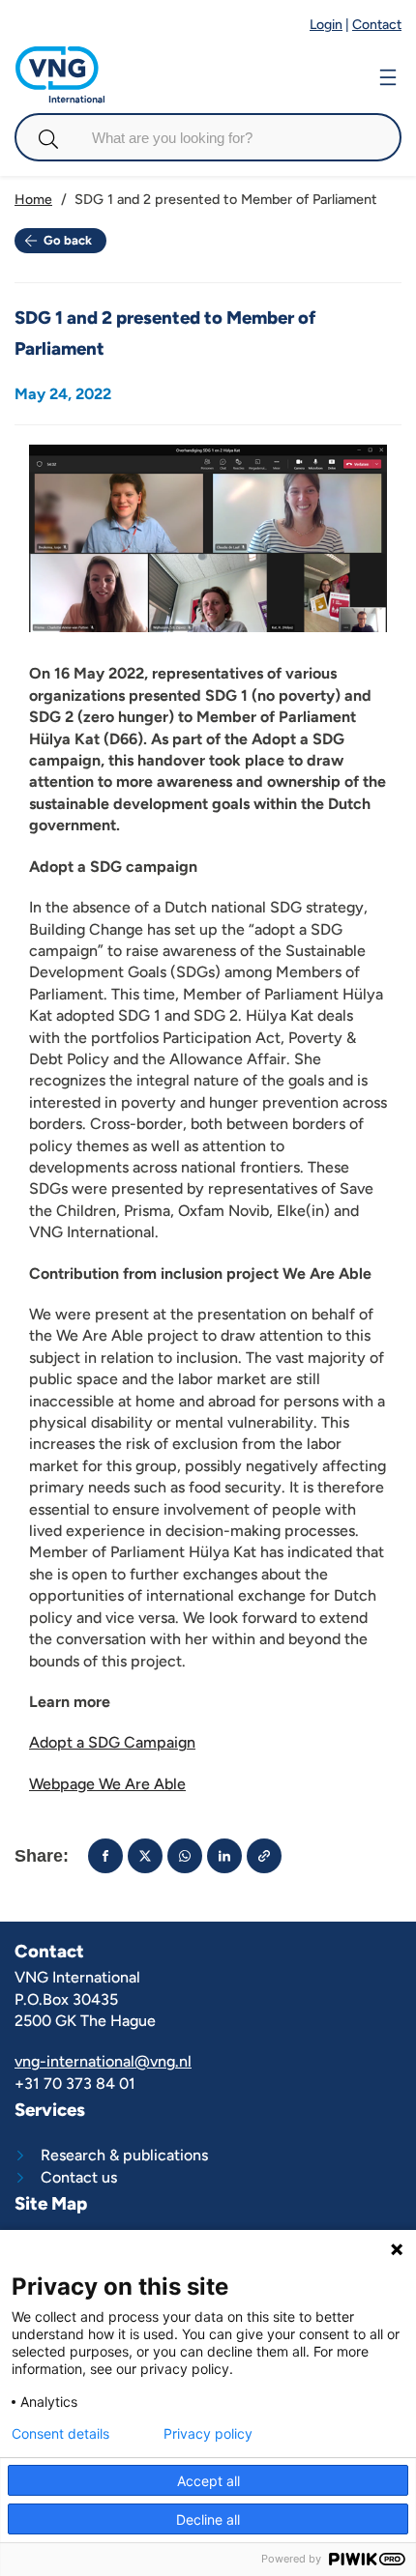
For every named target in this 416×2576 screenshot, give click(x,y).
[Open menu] (388, 75)
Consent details (60, 2434)
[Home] (60, 56)
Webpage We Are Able (107, 1784)
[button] (105, 1856)
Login (326, 25)
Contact (377, 25)
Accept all (208, 2481)
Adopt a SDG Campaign (112, 1742)
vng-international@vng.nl (103, 2061)
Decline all (208, 2519)
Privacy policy (208, 2434)
